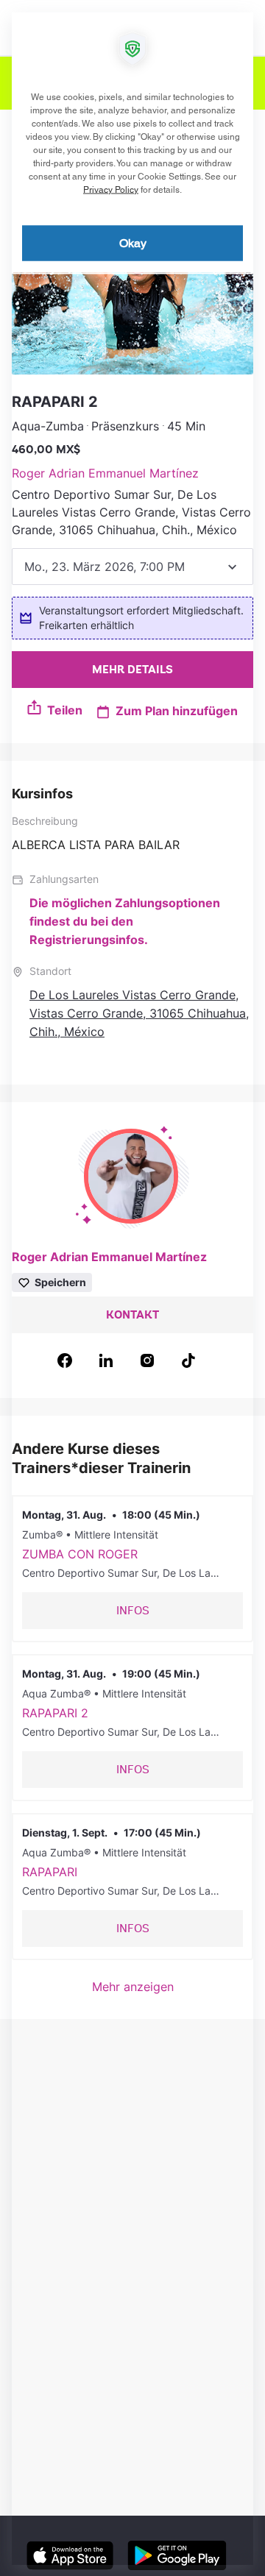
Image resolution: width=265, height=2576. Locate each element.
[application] (132, 1288)
